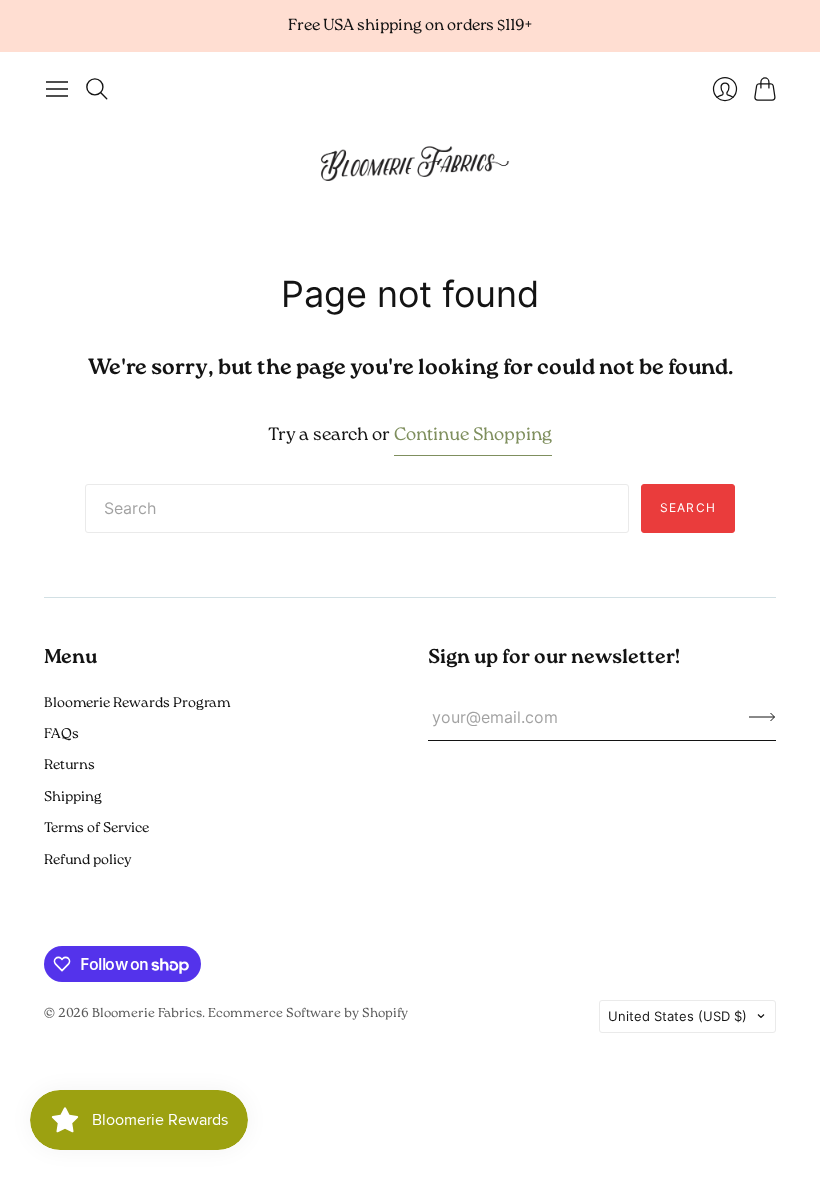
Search (688, 507)
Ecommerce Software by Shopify (308, 1013)
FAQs (61, 734)
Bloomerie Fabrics (147, 1013)
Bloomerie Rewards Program (137, 703)
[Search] (97, 89)
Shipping (73, 797)
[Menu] (57, 89)
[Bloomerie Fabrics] (410, 162)
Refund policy (87, 860)
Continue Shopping (473, 436)
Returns (69, 765)
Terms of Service (96, 828)
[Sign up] (762, 717)
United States (677, 1016)
